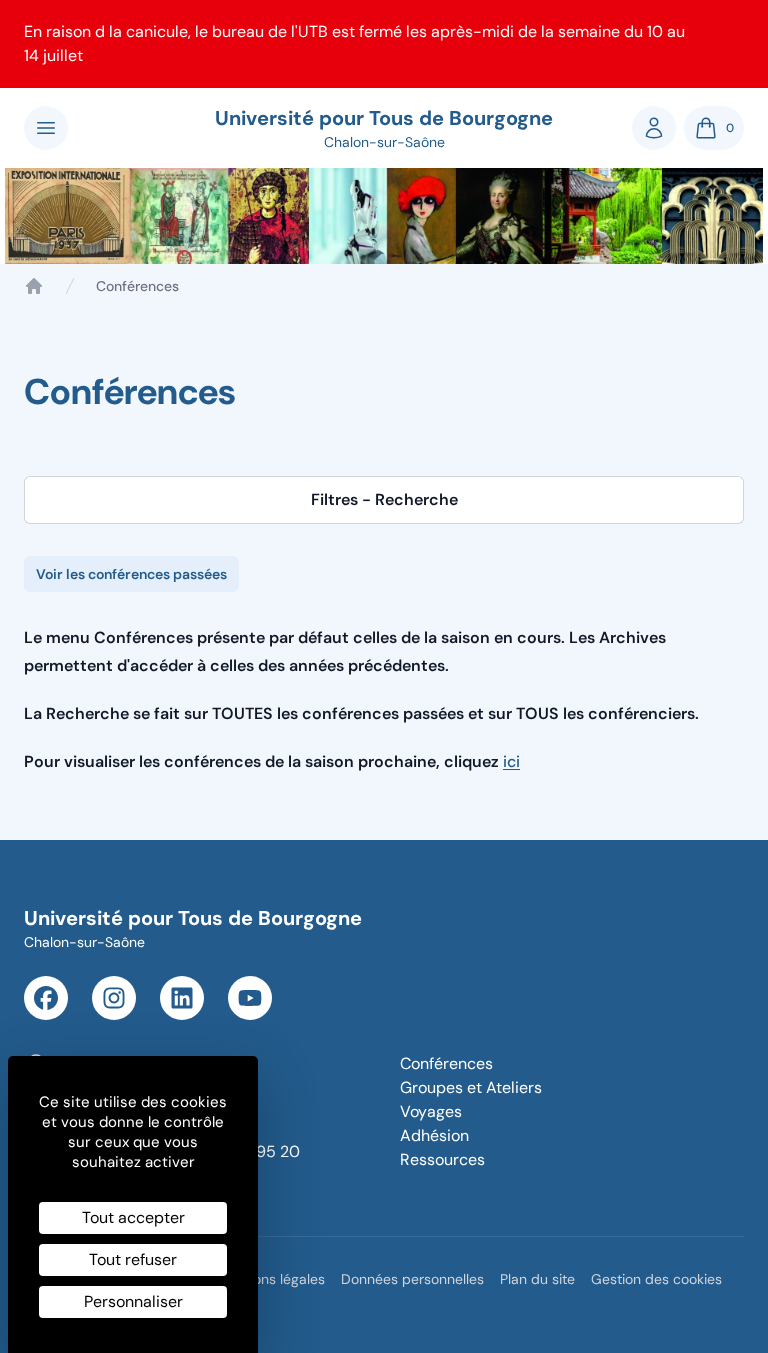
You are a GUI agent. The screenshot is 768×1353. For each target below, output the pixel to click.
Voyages (431, 1111)
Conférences (446, 1063)
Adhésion (434, 1135)
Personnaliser (133, 1301)
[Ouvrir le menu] (46, 128)
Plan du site (537, 1279)
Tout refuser (133, 1259)
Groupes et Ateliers (471, 1087)
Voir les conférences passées (131, 574)
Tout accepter (133, 1217)
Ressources (442, 1159)
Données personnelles (412, 1279)
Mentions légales (271, 1279)
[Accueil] (34, 286)
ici (511, 761)
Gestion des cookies (656, 1279)
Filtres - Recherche (384, 499)
